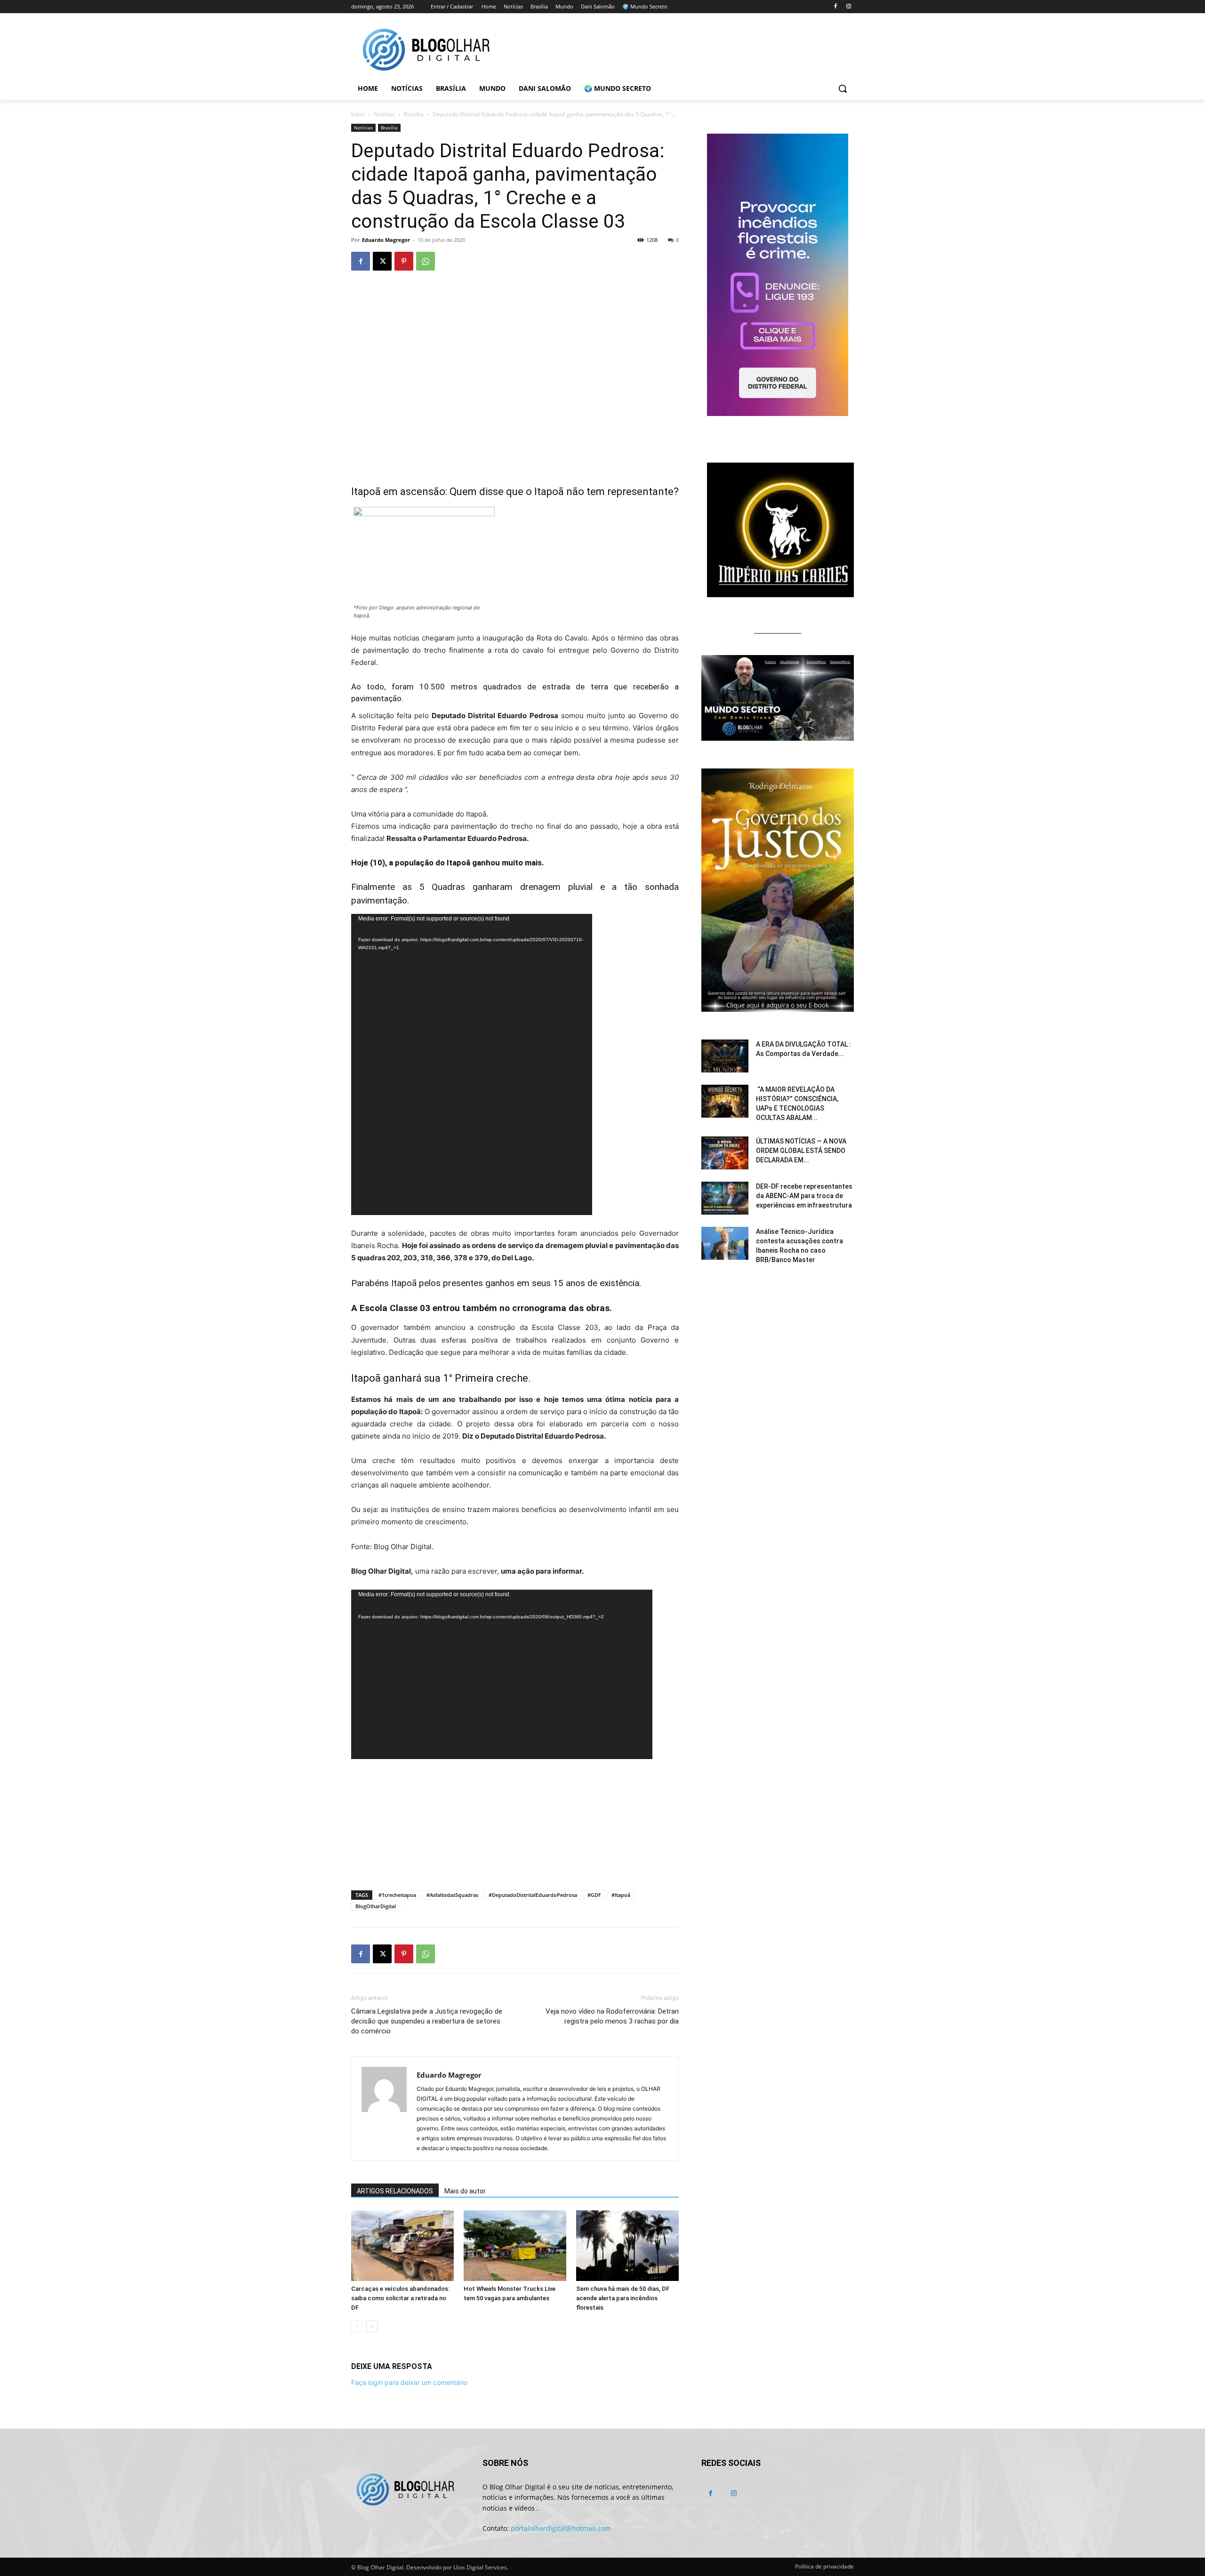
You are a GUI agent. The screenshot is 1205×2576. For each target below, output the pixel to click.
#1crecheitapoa (397, 1895)
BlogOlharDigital (376, 1906)
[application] (472, 1064)
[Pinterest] (404, 261)
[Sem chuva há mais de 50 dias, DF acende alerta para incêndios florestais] (627, 2246)
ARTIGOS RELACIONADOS (395, 2191)
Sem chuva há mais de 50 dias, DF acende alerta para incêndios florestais (623, 2298)
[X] (382, 261)
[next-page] (372, 2326)
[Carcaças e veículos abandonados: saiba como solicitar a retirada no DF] (402, 2246)
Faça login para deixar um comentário (409, 2382)
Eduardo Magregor (386, 240)
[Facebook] (835, 7)
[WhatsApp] (426, 261)
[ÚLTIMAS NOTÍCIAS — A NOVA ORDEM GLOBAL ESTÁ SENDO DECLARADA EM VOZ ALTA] (725, 1153)
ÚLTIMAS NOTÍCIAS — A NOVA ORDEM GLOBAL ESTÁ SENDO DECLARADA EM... (801, 1151)
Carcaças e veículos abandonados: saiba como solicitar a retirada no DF (400, 2298)
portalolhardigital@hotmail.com (561, 2528)
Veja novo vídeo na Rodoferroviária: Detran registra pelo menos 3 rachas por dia (612, 2016)
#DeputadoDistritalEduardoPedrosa (533, 1895)
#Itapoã (621, 1895)
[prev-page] (357, 2326)
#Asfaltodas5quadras (452, 1895)
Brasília (414, 114)
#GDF (594, 1895)
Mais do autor (465, 2191)
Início (358, 114)
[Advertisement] (515, 1859)
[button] (843, 88)
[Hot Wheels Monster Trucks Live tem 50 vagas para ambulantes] (515, 2246)
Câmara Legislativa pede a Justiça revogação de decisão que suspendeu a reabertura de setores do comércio (427, 2021)
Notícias (384, 114)
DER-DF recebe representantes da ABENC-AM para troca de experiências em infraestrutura (804, 1196)
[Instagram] (848, 7)
